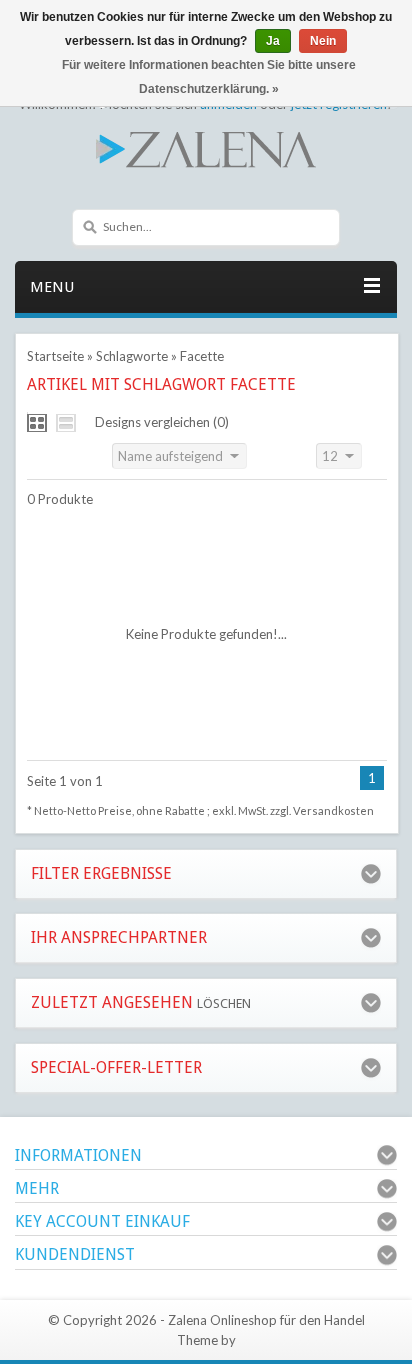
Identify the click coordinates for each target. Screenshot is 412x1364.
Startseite (55, 356)
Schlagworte (132, 356)
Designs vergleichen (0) (162, 422)
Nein (323, 41)
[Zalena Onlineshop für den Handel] (206, 148)
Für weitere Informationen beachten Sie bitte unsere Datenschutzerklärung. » (209, 77)
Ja (273, 41)
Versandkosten (333, 810)
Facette (202, 356)
